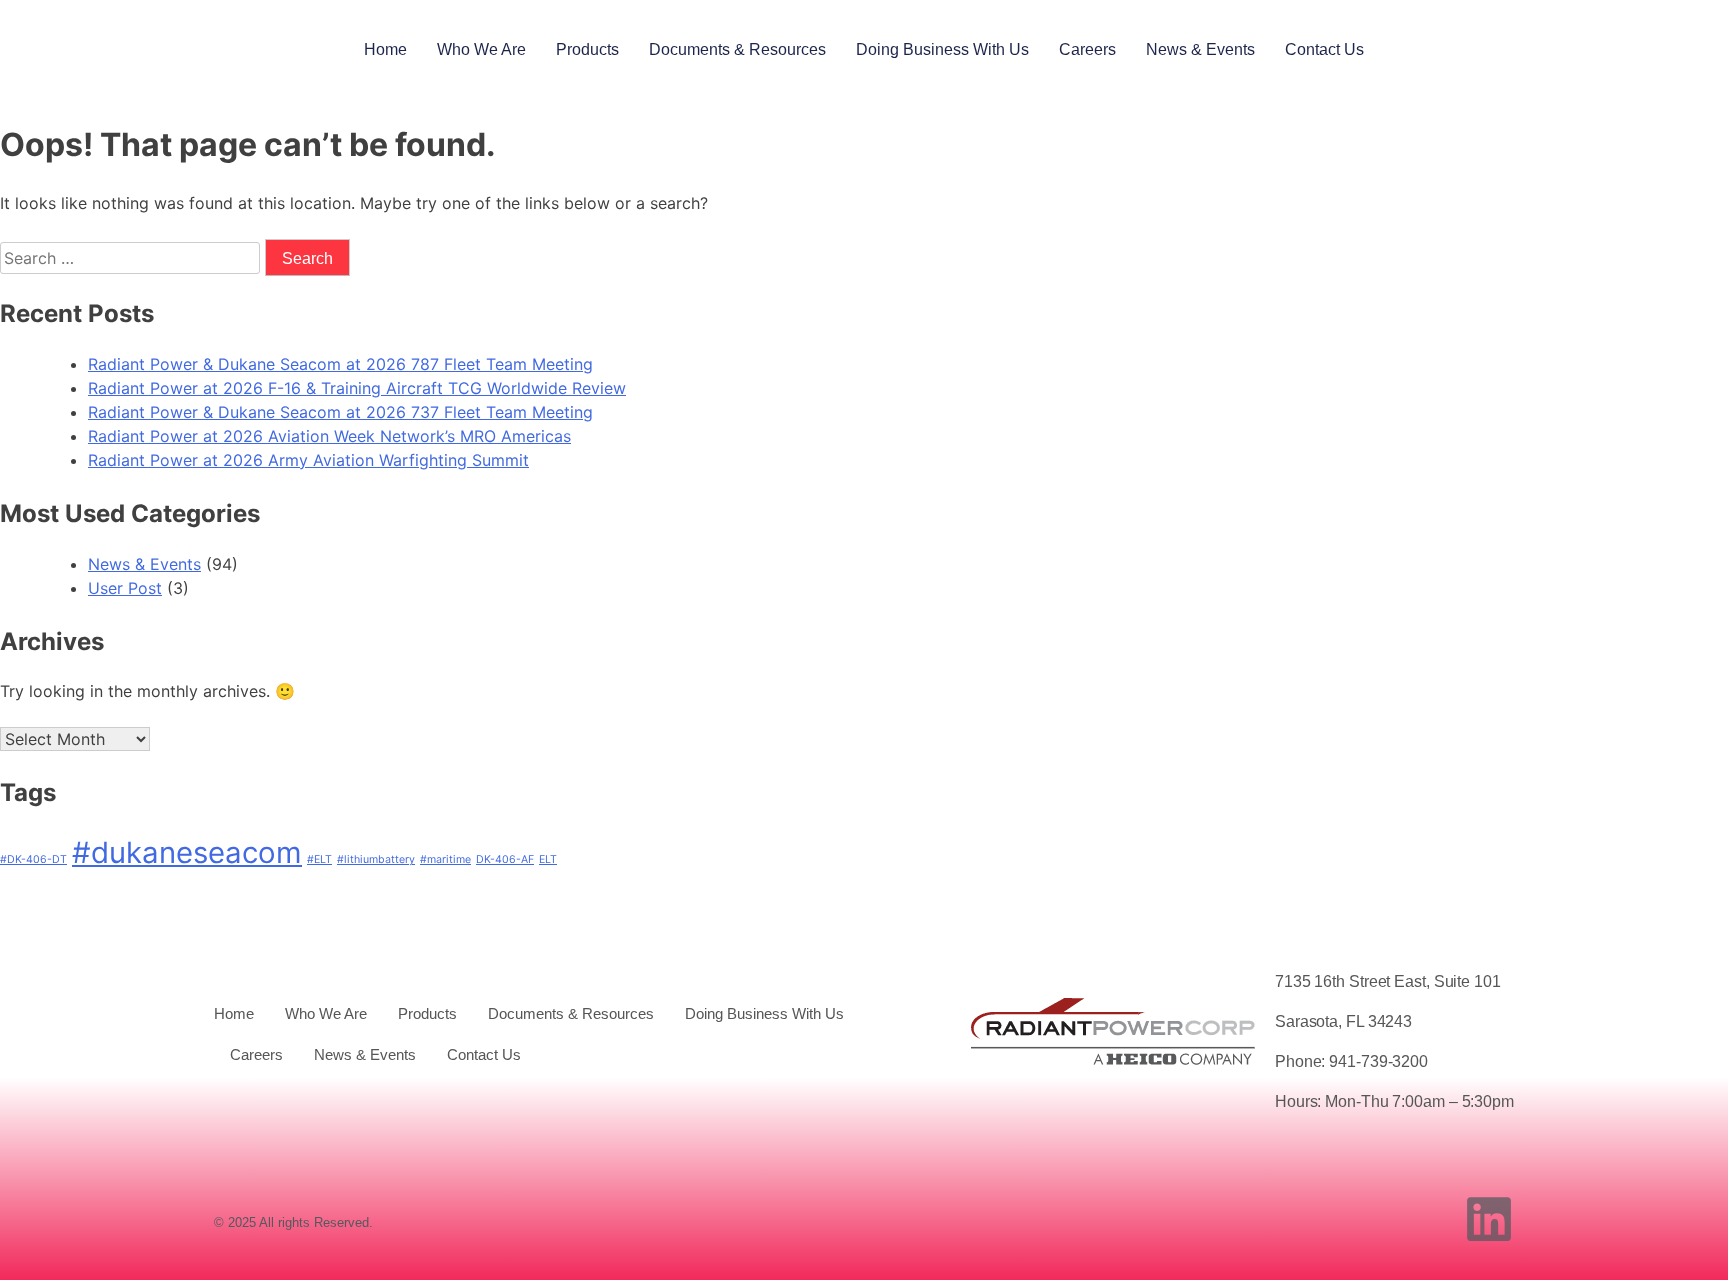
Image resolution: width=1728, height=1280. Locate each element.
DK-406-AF (505, 859)
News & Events (1200, 49)
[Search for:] (132, 258)
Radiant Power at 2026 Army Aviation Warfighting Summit (308, 460)
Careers (1087, 49)
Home (385, 49)
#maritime (445, 859)
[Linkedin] (1489, 1219)
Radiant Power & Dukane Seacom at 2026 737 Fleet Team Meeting (340, 412)
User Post (125, 588)
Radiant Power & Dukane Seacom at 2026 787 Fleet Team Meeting (340, 364)
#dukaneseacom (187, 852)
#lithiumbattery (376, 859)
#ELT (319, 859)
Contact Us (1324, 49)
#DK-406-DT (33, 859)
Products (587, 49)
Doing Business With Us (942, 49)
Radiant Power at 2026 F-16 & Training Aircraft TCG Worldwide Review (357, 388)
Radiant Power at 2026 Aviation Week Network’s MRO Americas (329, 436)
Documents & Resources (737, 49)
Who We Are (481, 49)
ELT (548, 859)
